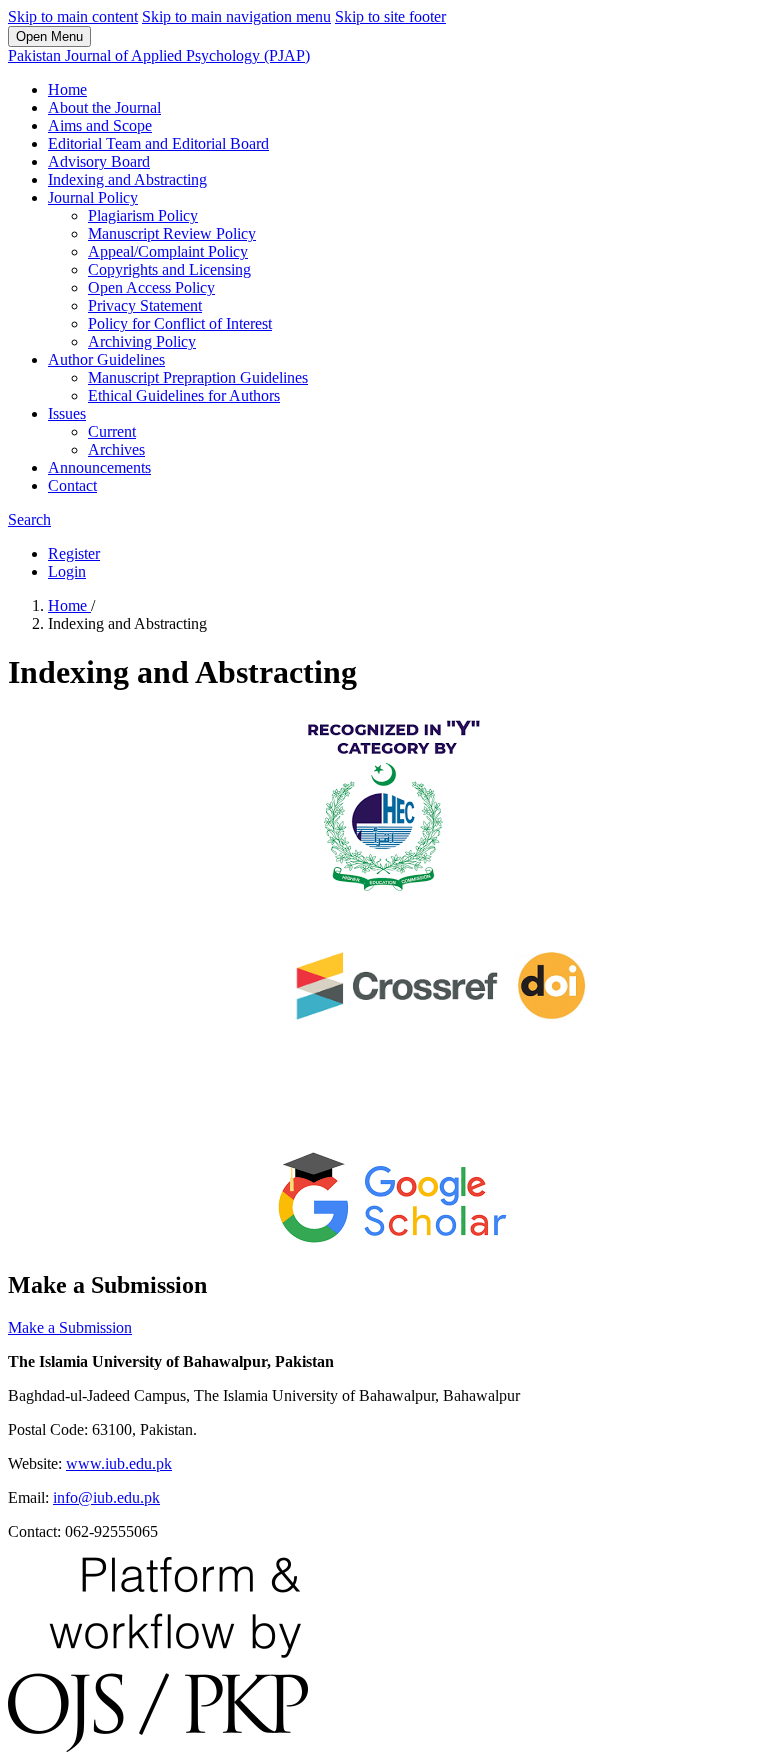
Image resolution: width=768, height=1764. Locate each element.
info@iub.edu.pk (106, 1497)
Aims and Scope (100, 125)
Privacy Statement (145, 305)
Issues (67, 413)
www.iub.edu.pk (119, 1463)
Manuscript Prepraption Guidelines (198, 377)
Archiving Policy (142, 341)
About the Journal (104, 107)
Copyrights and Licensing (169, 269)
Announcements (99, 467)
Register (74, 553)
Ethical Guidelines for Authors (184, 395)
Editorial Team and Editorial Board (158, 143)
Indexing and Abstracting (127, 179)
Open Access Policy (151, 287)
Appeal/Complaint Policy (168, 251)
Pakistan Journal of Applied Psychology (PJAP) (159, 55)
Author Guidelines (106, 359)
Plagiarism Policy (143, 215)
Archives (116, 449)
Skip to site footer (390, 16)
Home (67, 89)
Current (112, 431)
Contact (72, 485)
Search (29, 519)
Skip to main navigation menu (236, 16)
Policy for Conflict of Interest (180, 323)
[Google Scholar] (400, 1242)
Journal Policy (93, 197)
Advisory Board (99, 161)
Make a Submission (70, 1327)
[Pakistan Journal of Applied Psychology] (388, 893)
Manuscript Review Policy (172, 233)
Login (67, 571)
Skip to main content (73, 16)
